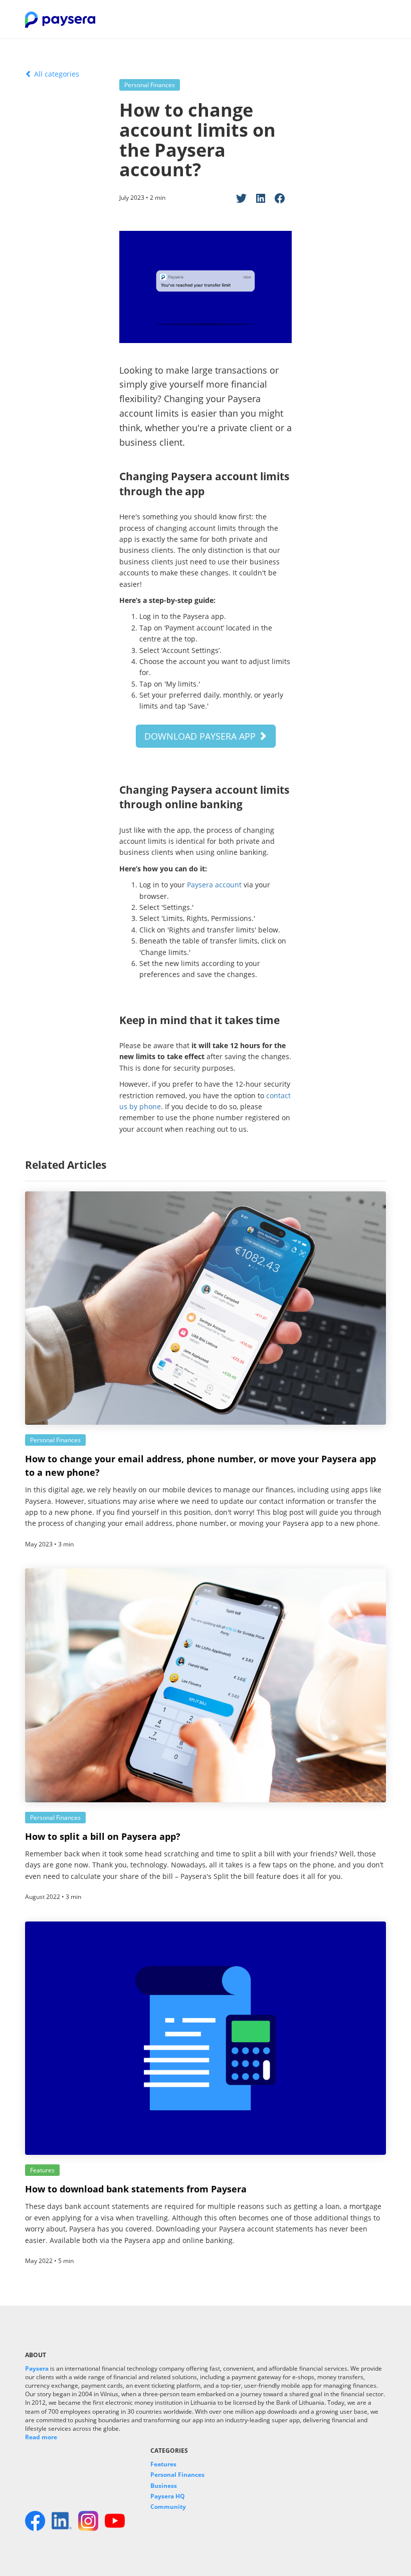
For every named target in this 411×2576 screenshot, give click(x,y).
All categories (56, 74)
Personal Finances (177, 2475)
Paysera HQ (168, 2496)
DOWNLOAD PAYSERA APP (201, 736)
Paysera (37, 2368)
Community (168, 2507)
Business (164, 2486)
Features (163, 2464)
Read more (41, 2437)
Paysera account (214, 885)
